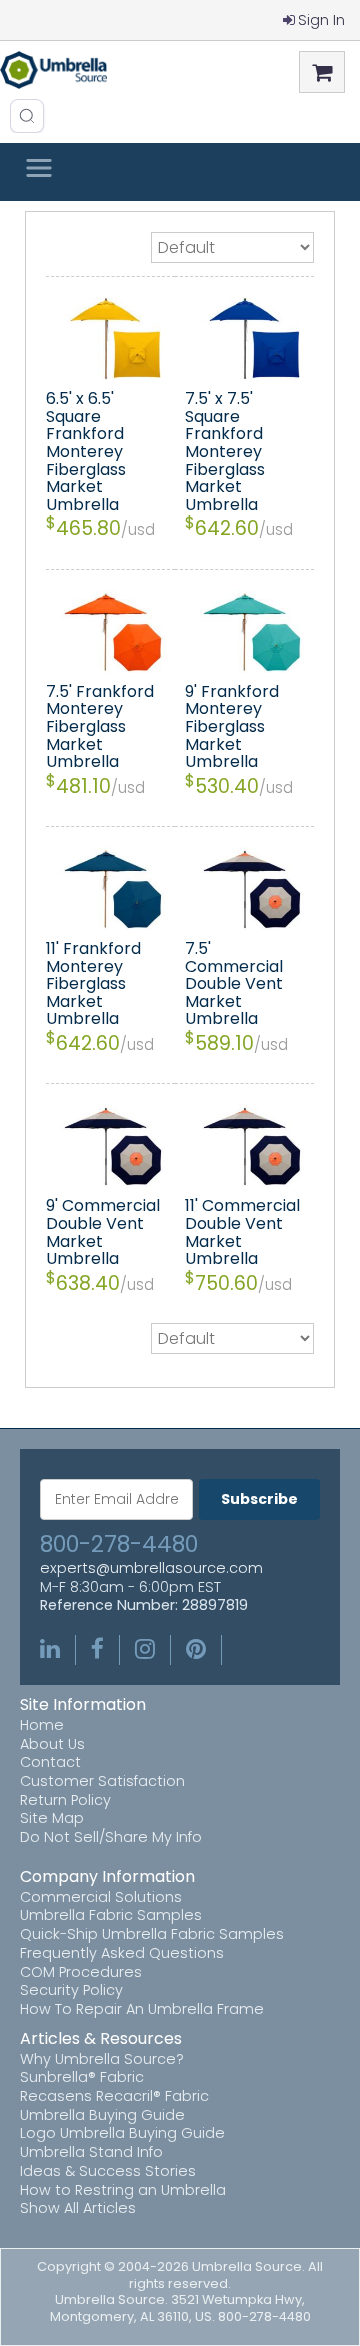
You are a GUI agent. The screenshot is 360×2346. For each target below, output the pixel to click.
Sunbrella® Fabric (82, 2077)
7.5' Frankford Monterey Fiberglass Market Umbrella (100, 726)
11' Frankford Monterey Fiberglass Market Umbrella (93, 983)
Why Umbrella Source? (102, 2059)
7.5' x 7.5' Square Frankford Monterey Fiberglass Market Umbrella (225, 451)
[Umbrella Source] (53, 70)
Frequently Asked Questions (122, 1953)
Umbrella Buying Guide (102, 2115)
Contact (50, 1762)
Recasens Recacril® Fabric (114, 2096)
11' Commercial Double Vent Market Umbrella (242, 1232)
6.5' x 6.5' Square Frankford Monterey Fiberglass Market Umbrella (86, 451)
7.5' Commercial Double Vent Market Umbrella (234, 983)
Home (42, 1725)
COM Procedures (81, 1972)
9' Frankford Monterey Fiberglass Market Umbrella (232, 726)
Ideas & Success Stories (108, 2171)
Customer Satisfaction (102, 1781)
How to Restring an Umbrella (123, 2190)
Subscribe (259, 1499)
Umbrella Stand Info (91, 2152)
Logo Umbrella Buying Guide (122, 2133)
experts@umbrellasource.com (151, 1568)
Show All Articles (78, 2208)
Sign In (321, 20)
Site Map (52, 1818)
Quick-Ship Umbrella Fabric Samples (152, 1934)
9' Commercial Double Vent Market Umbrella (103, 1232)
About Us (52, 1744)
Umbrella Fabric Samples (111, 1915)
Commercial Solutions (101, 1897)
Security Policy (71, 1990)
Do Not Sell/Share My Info (111, 1837)
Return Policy (65, 1800)
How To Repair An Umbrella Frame (142, 2009)
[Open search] (27, 116)
